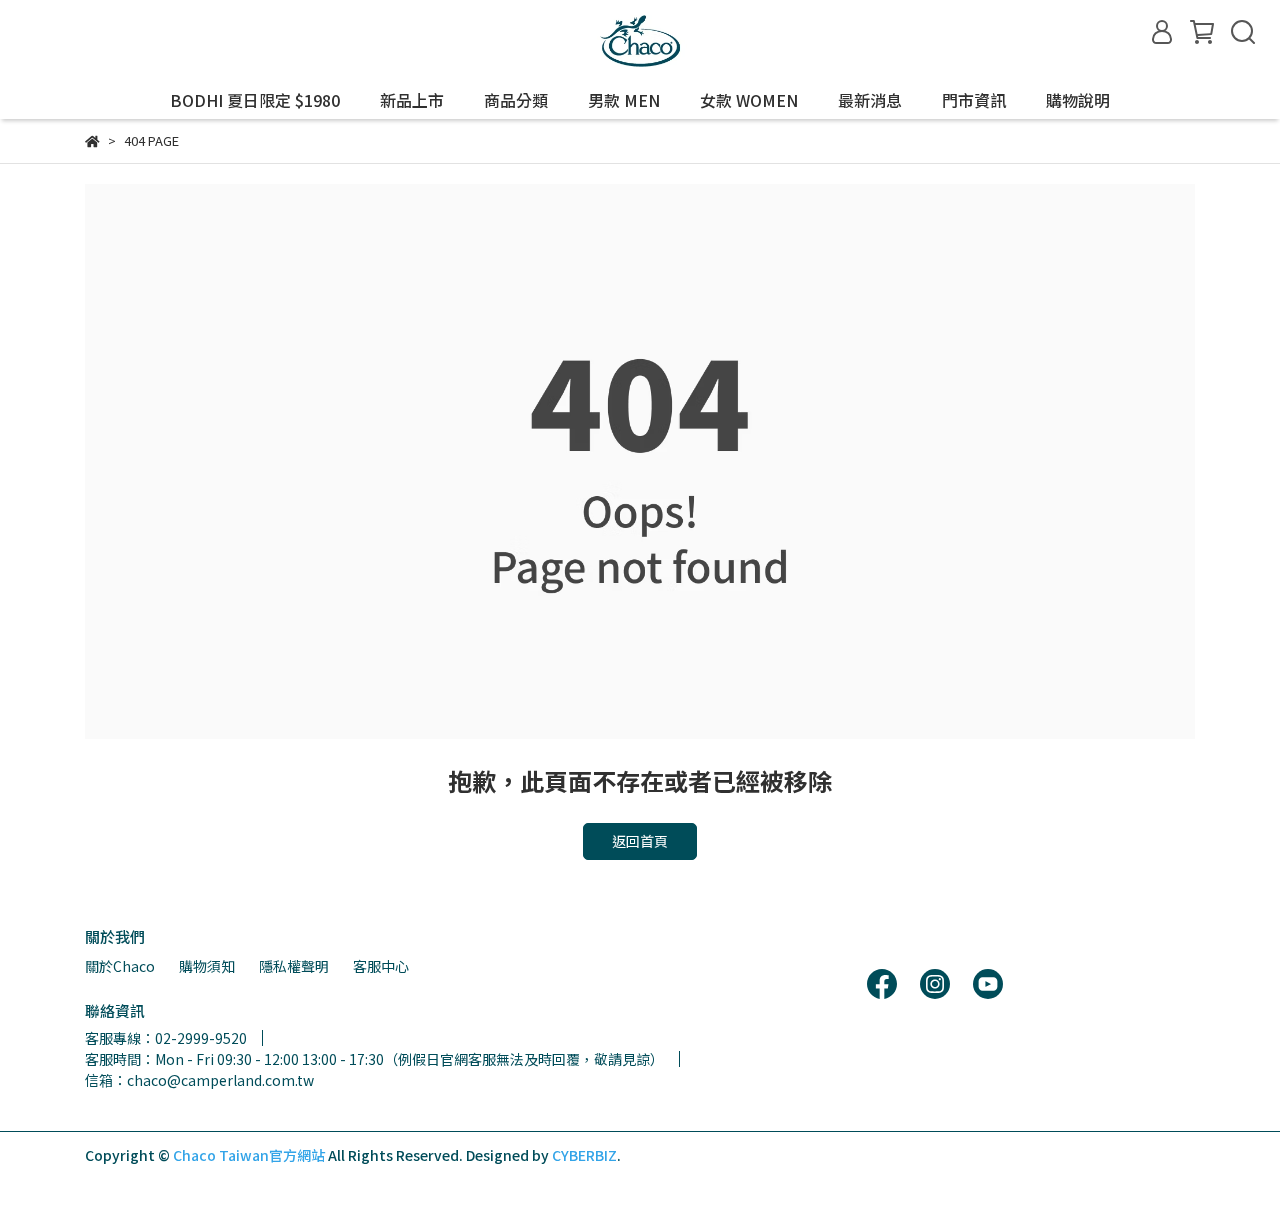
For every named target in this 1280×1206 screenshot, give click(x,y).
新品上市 (412, 100)
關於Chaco (120, 966)
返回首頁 (640, 841)
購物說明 (1078, 100)
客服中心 (381, 966)
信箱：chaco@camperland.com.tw (199, 1080)
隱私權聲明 (294, 966)
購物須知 (207, 966)
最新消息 (870, 100)
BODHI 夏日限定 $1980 (255, 100)
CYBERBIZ (584, 1155)
